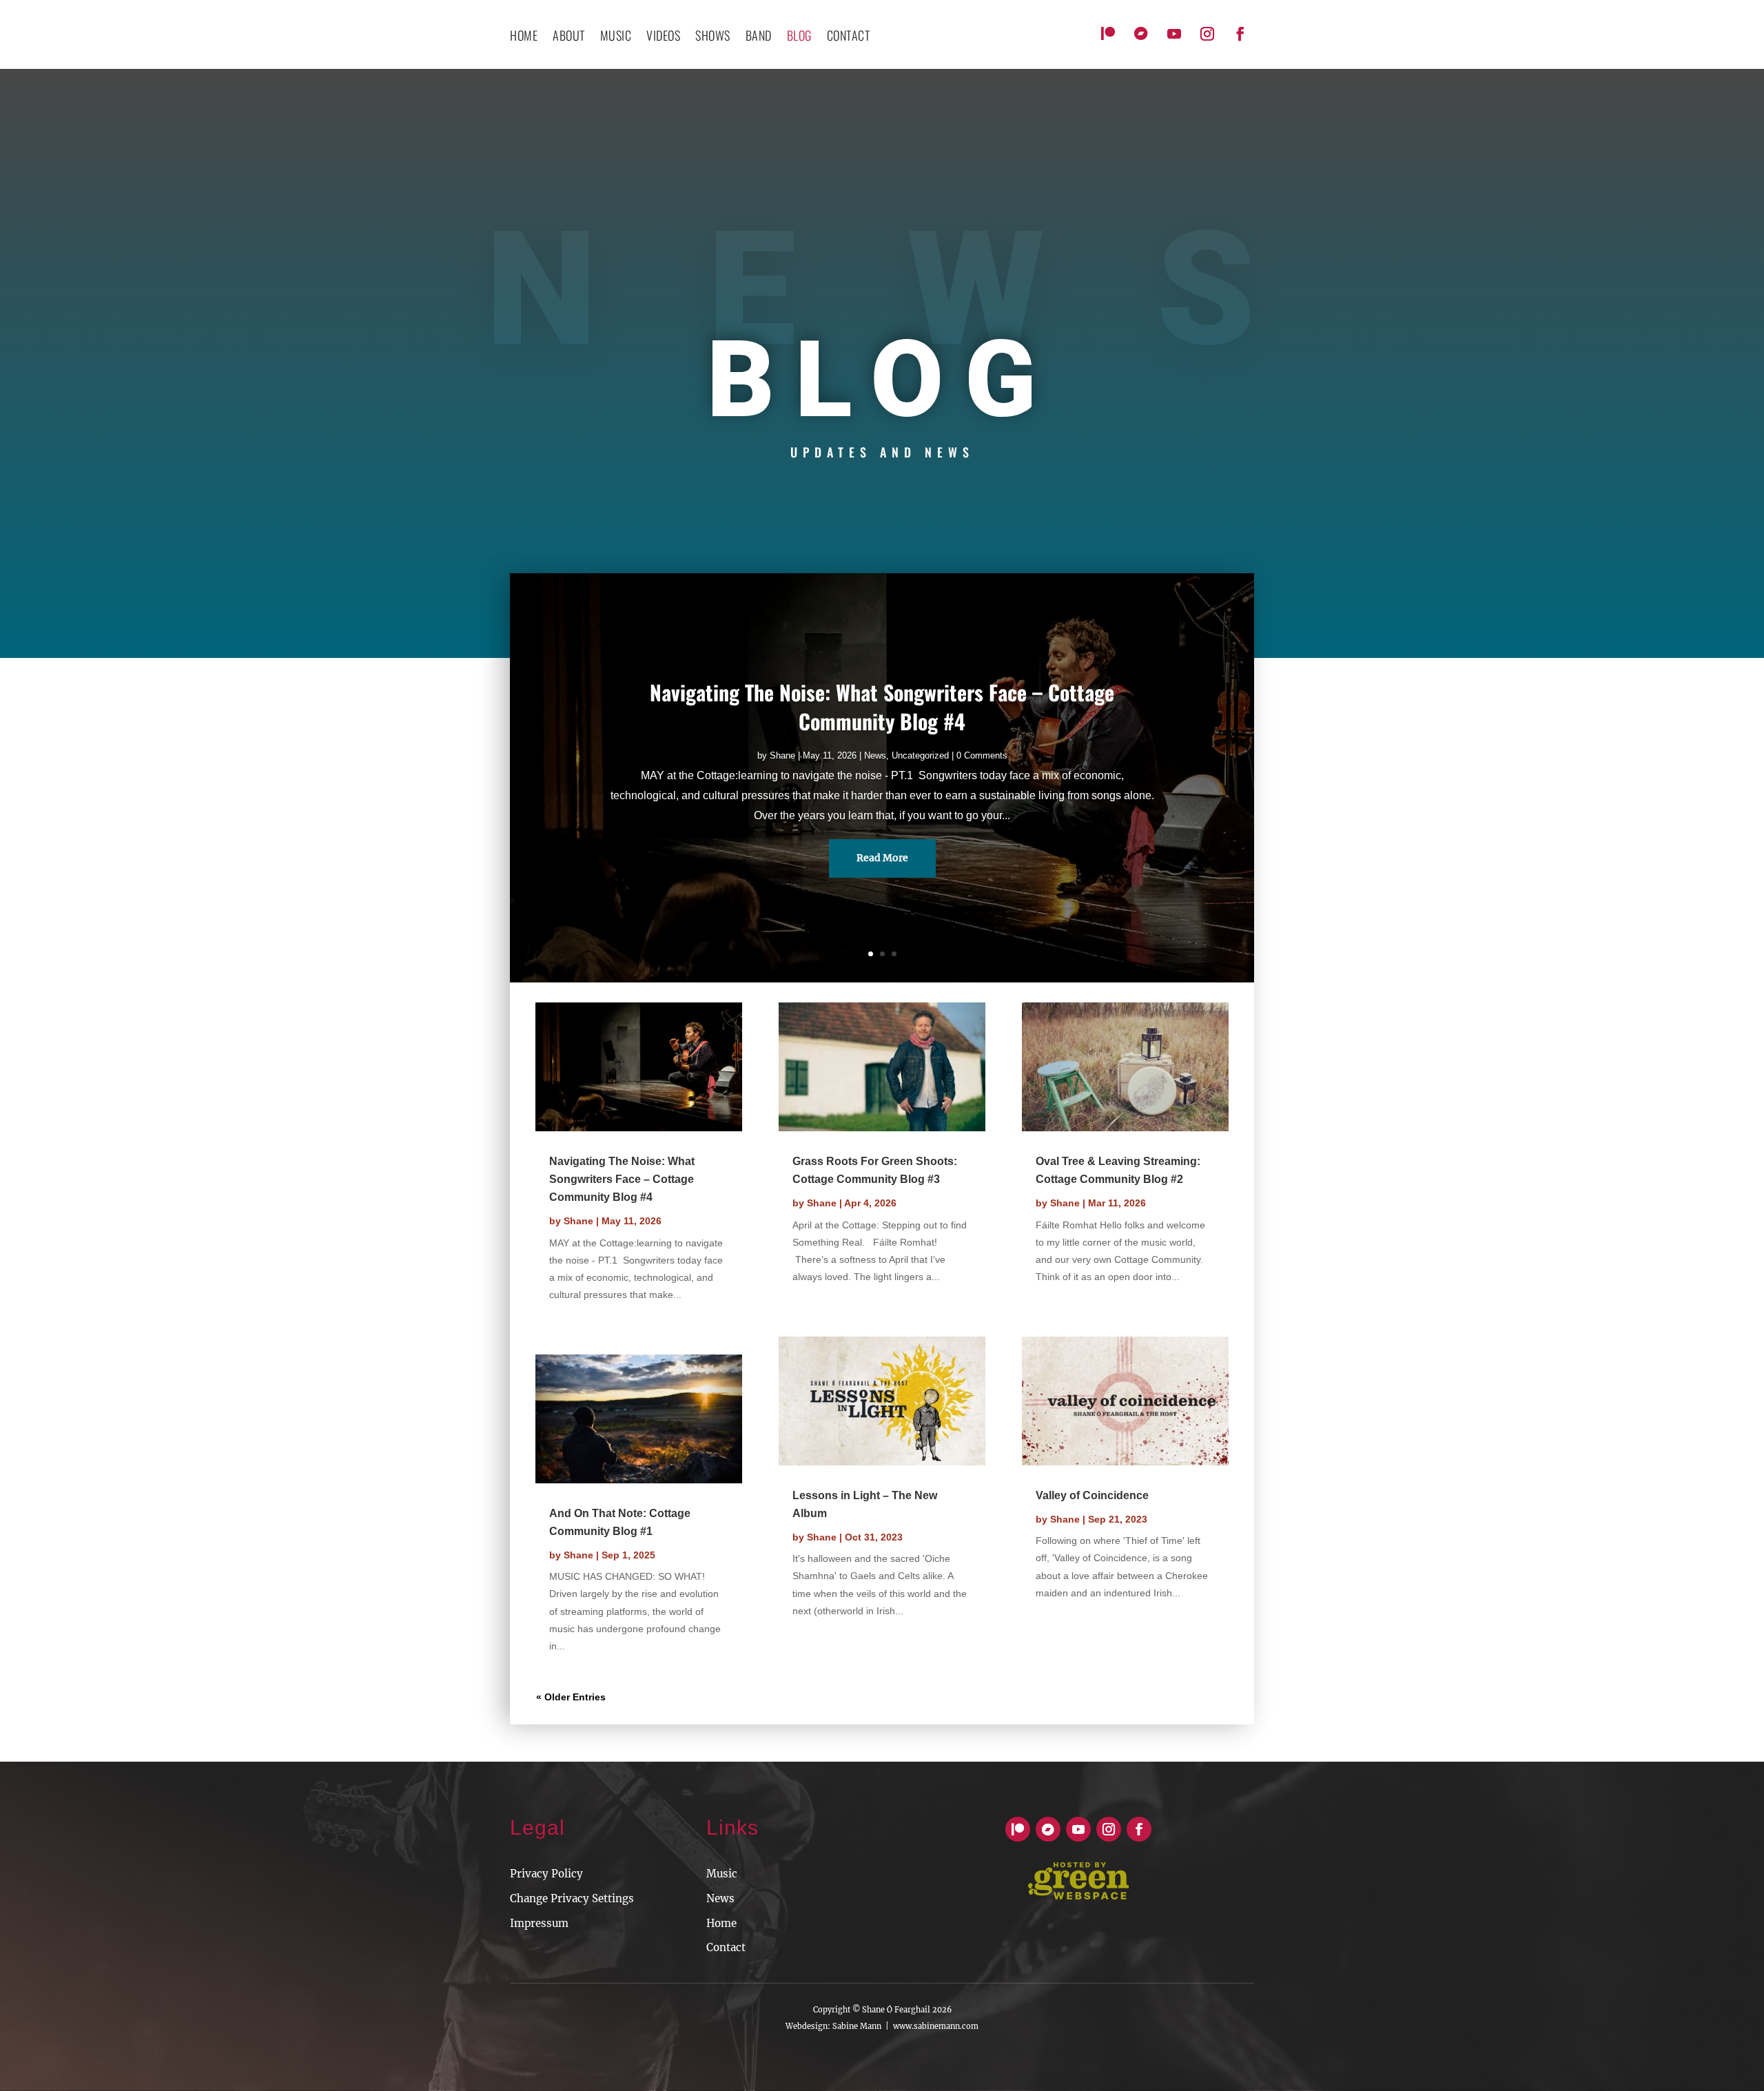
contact (849, 37)
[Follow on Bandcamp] (1141, 34)
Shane (782, 755)
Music (616, 37)
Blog (799, 37)
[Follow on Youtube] (1174, 34)
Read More (882, 858)
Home (524, 37)
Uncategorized (920, 755)
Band (759, 37)
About (569, 37)
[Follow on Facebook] (1240, 34)
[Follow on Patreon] (1108, 34)
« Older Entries (571, 1697)
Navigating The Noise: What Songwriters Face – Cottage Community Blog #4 (882, 707)
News (875, 755)
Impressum (539, 1923)
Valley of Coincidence (1092, 1495)
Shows (713, 37)
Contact (726, 1947)
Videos (663, 37)
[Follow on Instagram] (1207, 34)
